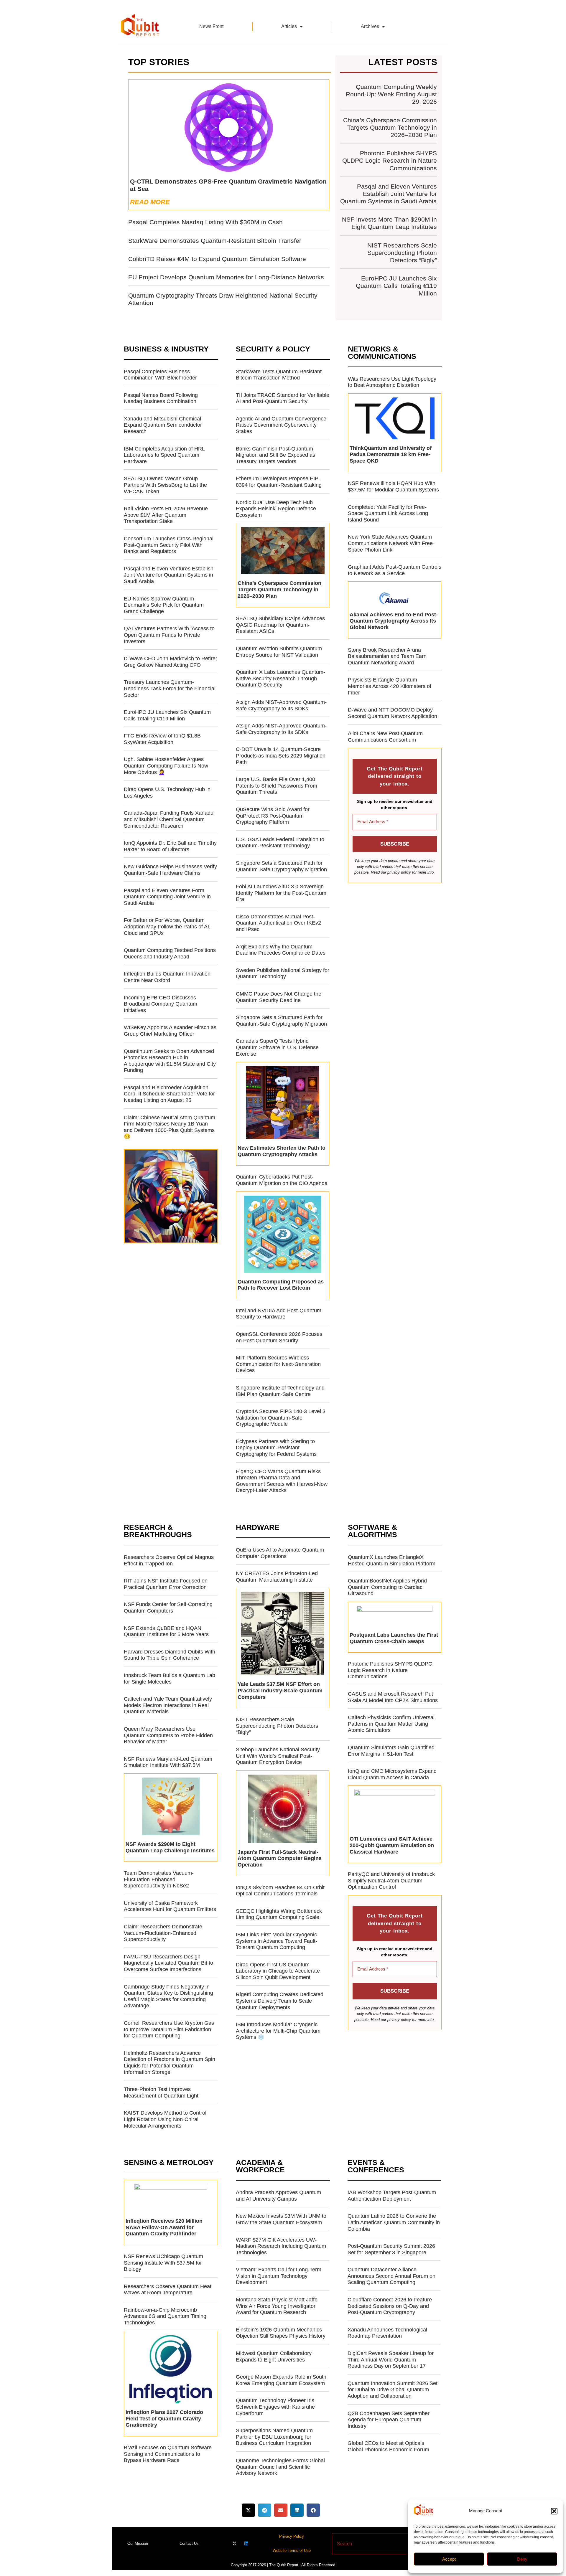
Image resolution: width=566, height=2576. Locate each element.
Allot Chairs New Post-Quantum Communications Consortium (385, 737)
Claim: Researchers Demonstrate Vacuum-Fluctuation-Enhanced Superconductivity (163, 1933)
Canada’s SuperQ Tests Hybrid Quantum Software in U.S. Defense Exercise (277, 1047)
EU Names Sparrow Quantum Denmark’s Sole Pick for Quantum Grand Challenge (164, 605)
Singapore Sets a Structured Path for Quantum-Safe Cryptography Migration (281, 866)
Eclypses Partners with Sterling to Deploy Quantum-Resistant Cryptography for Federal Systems (276, 1448)
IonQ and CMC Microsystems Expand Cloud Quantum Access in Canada (392, 1774)
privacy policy (399, 872)
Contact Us (189, 2543)
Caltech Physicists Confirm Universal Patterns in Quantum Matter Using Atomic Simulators (391, 1724)
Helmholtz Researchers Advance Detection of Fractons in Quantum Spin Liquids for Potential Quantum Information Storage (170, 2063)
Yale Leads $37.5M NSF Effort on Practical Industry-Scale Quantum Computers (280, 1690)
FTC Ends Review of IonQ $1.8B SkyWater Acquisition (162, 739)
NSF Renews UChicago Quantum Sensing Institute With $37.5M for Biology (163, 2263)
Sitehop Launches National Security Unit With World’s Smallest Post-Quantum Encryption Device (278, 1756)
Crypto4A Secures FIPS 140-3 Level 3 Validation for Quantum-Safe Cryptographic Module (281, 1418)
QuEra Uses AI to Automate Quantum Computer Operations (280, 1553)
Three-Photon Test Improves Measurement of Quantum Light (161, 2093)
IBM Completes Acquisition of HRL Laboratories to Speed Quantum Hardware (164, 455)
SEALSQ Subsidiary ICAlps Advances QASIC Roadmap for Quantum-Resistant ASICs (280, 625)
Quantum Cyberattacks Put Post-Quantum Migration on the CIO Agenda (282, 1180)
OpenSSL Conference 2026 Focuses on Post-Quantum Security (279, 1337)
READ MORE (150, 202)
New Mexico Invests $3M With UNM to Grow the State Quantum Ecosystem (281, 2219)
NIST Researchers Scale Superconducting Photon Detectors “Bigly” (402, 253)
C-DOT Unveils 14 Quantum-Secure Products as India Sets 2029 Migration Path (281, 756)
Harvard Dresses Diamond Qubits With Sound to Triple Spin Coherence (170, 1655)
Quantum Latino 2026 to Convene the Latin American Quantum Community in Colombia (394, 2222)
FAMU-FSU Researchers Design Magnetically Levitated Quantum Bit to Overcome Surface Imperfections (168, 1963)
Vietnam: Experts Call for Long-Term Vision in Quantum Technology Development (279, 2276)
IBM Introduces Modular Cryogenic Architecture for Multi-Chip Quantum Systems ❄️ (278, 2031)
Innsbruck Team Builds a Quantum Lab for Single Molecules (170, 1679)
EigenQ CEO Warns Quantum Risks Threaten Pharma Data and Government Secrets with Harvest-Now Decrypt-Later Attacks (282, 1481)
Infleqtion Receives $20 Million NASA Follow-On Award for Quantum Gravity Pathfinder (164, 2227)
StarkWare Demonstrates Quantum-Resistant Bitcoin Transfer (215, 241)
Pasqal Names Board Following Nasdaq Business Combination (161, 398)
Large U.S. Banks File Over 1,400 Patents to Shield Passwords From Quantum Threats (277, 786)
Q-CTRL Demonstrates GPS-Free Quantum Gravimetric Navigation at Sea (228, 185)
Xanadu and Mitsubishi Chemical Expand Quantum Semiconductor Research (163, 425)
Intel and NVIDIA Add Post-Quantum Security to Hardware (279, 1314)
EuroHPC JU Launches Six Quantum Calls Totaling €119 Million (396, 286)
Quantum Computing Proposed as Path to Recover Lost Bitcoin (281, 1285)
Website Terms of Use (292, 2551)
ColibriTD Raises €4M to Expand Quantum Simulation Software (217, 259)
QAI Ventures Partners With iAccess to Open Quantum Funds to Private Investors (169, 635)
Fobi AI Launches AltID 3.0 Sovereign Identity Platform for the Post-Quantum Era (281, 893)
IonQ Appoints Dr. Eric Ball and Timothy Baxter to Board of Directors (170, 846)
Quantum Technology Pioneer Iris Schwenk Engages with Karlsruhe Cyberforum (275, 2407)
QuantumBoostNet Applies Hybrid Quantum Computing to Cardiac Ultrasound (387, 1587)
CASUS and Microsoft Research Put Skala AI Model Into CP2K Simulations (393, 1697)
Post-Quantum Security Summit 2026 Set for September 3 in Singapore (391, 2249)
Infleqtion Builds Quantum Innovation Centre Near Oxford (167, 977)
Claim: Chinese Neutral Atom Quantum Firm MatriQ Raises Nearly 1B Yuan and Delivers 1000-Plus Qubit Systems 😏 (170, 1127)
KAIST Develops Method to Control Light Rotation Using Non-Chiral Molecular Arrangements (165, 2119)
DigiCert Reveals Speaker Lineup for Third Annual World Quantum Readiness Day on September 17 (391, 2360)
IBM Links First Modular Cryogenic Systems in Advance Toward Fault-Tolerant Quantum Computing (277, 1941)
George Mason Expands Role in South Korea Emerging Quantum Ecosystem (281, 2380)
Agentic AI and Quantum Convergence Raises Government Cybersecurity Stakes (281, 425)
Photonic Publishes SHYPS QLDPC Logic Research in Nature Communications (390, 160)
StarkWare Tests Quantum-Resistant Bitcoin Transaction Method (279, 375)
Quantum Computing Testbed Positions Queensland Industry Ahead (170, 953)
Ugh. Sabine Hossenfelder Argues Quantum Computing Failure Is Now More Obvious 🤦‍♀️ (166, 766)
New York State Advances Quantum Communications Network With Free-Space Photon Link (391, 543)
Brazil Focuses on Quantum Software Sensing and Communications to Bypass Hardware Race (168, 2454)
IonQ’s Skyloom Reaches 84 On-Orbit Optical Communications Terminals (280, 1891)
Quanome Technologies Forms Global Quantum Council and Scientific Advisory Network (280, 2467)
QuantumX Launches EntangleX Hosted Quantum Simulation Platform (392, 1560)
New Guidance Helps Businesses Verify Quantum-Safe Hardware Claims (170, 870)
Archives (370, 26)
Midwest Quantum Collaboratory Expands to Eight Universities (274, 2356)
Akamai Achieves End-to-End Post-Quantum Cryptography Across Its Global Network (394, 621)
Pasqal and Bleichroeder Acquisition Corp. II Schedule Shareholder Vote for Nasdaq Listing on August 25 (169, 1094)
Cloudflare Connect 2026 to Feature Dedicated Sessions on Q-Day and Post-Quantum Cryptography (390, 2306)
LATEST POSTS (403, 62)
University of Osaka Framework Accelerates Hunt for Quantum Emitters (170, 1906)
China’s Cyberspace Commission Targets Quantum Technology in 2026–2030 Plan (390, 127)
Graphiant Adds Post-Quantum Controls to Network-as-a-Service (395, 570)
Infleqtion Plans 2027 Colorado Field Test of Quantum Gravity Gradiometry (164, 2419)
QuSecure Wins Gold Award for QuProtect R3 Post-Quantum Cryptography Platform (273, 816)
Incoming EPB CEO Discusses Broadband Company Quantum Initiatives (161, 1004)
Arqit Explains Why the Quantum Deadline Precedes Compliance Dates (281, 950)
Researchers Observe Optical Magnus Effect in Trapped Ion (169, 1560)
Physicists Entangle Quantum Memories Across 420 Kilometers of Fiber (390, 686)
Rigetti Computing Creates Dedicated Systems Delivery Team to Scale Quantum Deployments (280, 2001)
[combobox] (372, 2544)
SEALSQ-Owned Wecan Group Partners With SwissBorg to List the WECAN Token (165, 485)
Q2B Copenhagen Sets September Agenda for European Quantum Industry (389, 2420)
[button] (554, 2511)
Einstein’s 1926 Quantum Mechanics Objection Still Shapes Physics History (281, 2333)
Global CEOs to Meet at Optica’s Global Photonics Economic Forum (388, 2446)
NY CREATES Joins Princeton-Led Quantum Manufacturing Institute (277, 1577)
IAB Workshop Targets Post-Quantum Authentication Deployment (392, 2196)
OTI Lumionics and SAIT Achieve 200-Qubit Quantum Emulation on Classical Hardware (392, 1845)
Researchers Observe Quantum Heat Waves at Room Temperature (168, 2290)
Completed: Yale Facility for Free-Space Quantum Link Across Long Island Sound (388, 513)
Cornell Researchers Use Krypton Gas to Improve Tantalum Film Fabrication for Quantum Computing (169, 2029)
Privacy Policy (292, 2536)
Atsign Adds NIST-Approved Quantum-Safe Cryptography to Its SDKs (281, 705)
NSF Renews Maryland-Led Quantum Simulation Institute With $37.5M (168, 1762)
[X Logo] (235, 2543)
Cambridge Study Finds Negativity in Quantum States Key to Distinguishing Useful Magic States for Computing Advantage (168, 1996)
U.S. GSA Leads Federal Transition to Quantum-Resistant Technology (280, 843)
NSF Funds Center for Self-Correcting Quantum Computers (168, 1608)
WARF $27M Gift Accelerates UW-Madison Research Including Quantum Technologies (281, 2246)
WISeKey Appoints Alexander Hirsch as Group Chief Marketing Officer (170, 1031)
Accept (449, 2559)
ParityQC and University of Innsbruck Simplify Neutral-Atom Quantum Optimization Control (391, 1881)
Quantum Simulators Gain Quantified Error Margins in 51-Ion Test (391, 1751)
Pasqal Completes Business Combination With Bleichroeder (160, 375)
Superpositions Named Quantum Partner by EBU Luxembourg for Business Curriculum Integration (274, 2437)
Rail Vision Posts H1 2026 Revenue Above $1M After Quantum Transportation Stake (166, 515)
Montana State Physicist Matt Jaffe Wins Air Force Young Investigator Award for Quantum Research (277, 2306)
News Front (211, 26)
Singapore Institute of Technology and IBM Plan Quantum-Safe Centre (280, 1391)
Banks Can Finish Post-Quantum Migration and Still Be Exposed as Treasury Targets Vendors (275, 455)
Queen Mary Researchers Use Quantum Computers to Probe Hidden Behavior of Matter (168, 1735)
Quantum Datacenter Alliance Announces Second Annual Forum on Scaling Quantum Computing (391, 2276)
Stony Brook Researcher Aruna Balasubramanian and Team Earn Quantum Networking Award (387, 656)
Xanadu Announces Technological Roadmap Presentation (387, 2333)
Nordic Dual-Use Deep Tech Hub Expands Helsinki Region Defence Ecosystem (276, 509)
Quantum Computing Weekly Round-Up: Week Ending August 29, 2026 (391, 94)
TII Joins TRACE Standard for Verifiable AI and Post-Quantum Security (283, 398)
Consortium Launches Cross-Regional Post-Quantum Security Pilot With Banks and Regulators (169, 545)
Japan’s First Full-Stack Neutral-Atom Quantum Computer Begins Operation (280, 1858)
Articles (289, 26)
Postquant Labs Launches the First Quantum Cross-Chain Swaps (394, 1638)
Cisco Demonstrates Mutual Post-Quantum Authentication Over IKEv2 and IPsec (278, 923)
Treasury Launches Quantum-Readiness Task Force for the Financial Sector (170, 688)
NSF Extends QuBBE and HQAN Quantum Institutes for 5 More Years (166, 1631)
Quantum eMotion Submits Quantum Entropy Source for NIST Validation (279, 652)
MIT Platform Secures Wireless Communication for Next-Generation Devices (278, 1364)
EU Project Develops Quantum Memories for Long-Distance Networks (226, 277)
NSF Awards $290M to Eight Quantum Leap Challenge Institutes (170, 1847)
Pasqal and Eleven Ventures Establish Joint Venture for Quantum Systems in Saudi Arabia (389, 194)
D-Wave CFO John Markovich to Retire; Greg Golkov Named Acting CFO (170, 662)
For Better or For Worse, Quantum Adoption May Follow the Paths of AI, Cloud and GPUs (167, 926)
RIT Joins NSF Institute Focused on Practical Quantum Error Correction (166, 1584)
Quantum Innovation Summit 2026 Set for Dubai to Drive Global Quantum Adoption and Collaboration (393, 2390)
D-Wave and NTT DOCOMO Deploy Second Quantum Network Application (393, 713)
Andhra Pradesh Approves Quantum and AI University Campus (278, 2196)
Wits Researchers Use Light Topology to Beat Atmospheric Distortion (392, 382)
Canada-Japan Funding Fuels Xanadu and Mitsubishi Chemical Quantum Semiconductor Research (169, 819)
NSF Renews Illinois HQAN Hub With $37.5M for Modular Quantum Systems (393, 486)
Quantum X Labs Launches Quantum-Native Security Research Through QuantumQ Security (280, 678)
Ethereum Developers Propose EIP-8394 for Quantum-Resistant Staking (279, 482)
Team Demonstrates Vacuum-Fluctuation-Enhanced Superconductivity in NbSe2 (159, 1879)
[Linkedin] (246, 2543)
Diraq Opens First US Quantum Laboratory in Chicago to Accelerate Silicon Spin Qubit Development (278, 1971)
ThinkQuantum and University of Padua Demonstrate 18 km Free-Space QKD (391, 454)
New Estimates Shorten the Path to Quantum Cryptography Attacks (282, 1151)
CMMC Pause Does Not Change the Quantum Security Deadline (279, 997)
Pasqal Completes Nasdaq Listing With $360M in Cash (205, 222)
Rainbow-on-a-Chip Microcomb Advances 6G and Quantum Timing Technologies (165, 2316)
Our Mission (138, 2543)
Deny (522, 2559)
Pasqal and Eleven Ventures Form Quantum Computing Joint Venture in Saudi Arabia (167, 897)
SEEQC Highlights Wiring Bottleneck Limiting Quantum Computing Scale (279, 1914)
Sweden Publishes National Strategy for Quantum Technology (283, 973)
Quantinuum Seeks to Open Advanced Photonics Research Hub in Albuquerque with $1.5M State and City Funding (170, 1061)
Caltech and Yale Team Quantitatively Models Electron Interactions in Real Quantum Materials (168, 1705)
